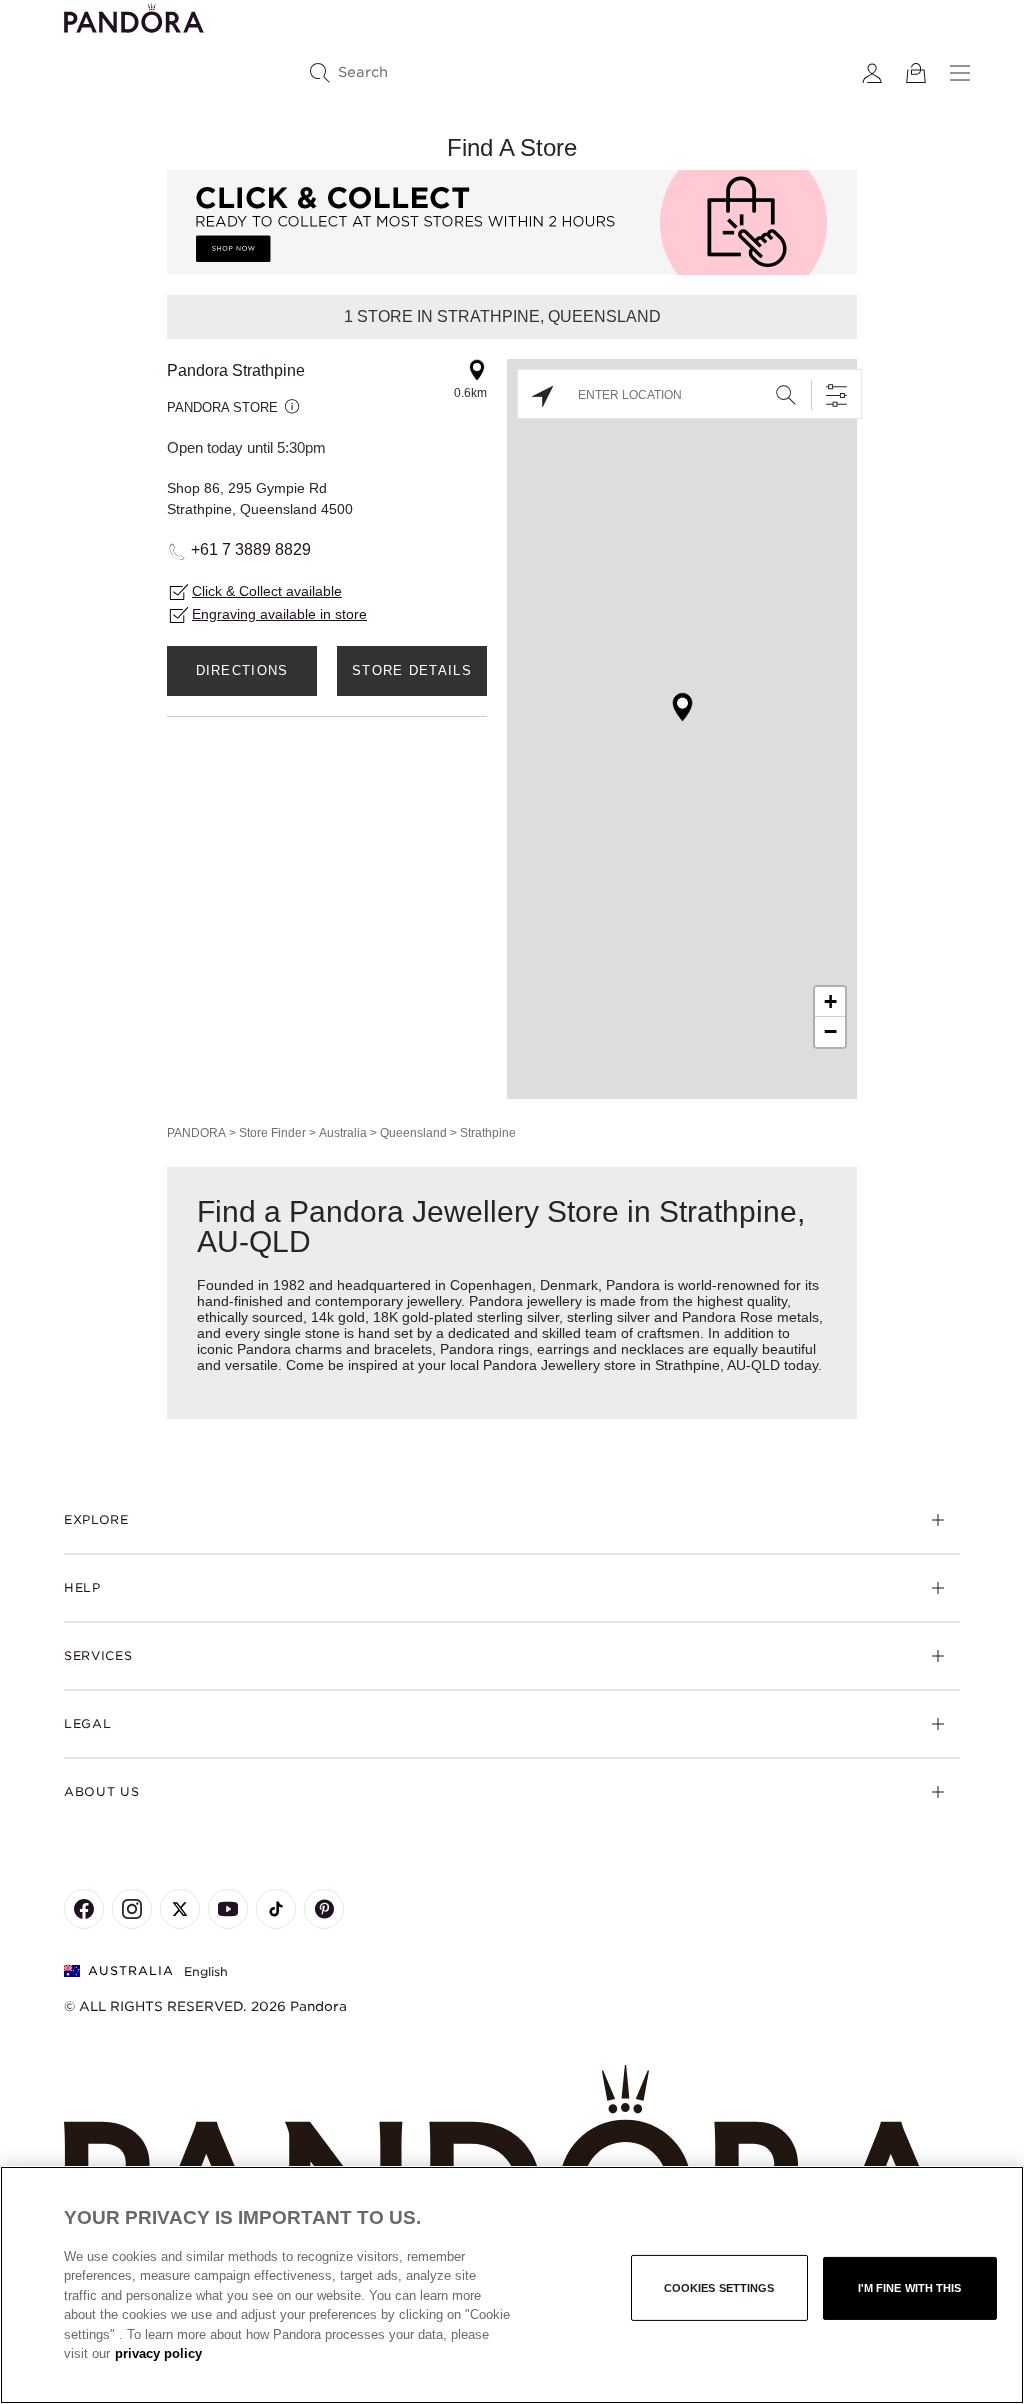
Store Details (412, 670)
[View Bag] (916, 73)
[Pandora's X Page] (180, 1909)
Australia (343, 1133)
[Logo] (134, 16)
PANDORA (196, 1133)
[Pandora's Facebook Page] (84, 1909)
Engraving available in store (279, 614)
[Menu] (960, 73)
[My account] (872, 73)
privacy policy (158, 2353)
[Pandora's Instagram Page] (132, 1909)
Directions (242, 670)
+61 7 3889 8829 (251, 549)
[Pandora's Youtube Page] (228, 1909)
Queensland (413, 1133)
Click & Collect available (267, 591)
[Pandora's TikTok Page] (276, 1909)
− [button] (830, 1031)
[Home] (512, 2162)
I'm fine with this (910, 2288)
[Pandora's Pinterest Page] (324, 1909)
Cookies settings (719, 2288)
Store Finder (272, 1133)
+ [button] (830, 1001)
